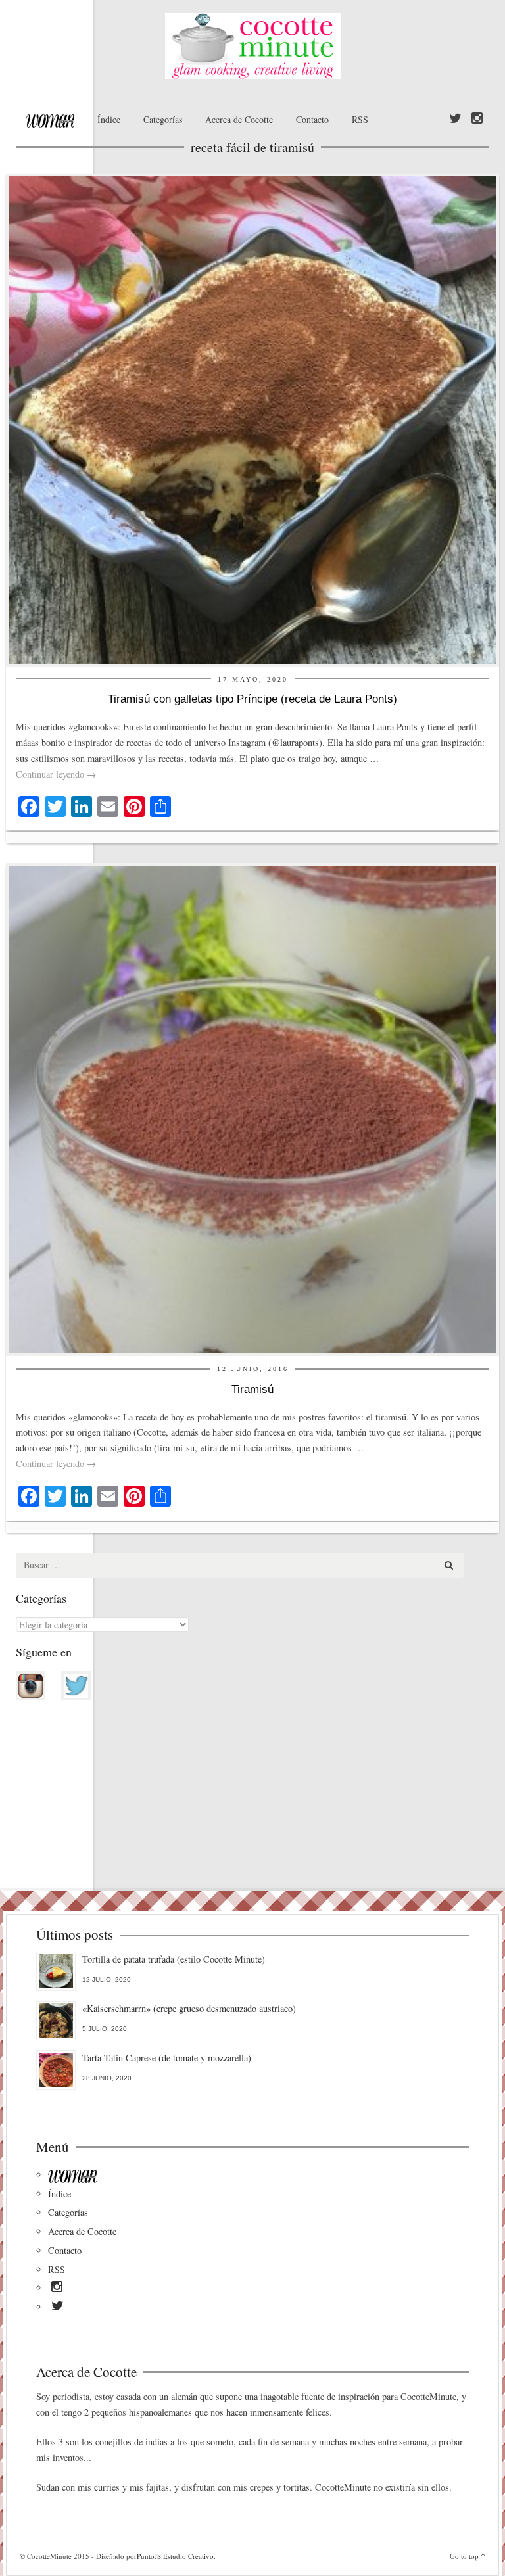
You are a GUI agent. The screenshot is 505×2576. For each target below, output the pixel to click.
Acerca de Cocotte (239, 119)
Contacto (312, 119)
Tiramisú (252, 1389)
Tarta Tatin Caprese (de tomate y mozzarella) (167, 2058)
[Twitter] (455, 119)
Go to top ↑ (468, 2556)
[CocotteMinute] (252, 46)
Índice (109, 119)
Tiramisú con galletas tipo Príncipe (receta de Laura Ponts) (252, 699)
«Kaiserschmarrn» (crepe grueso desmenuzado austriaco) (189, 2008)
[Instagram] (477, 119)
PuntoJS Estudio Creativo (175, 2556)
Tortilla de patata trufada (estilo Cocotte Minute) (174, 1959)
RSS (360, 119)
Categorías (163, 119)
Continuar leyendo (56, 774)
